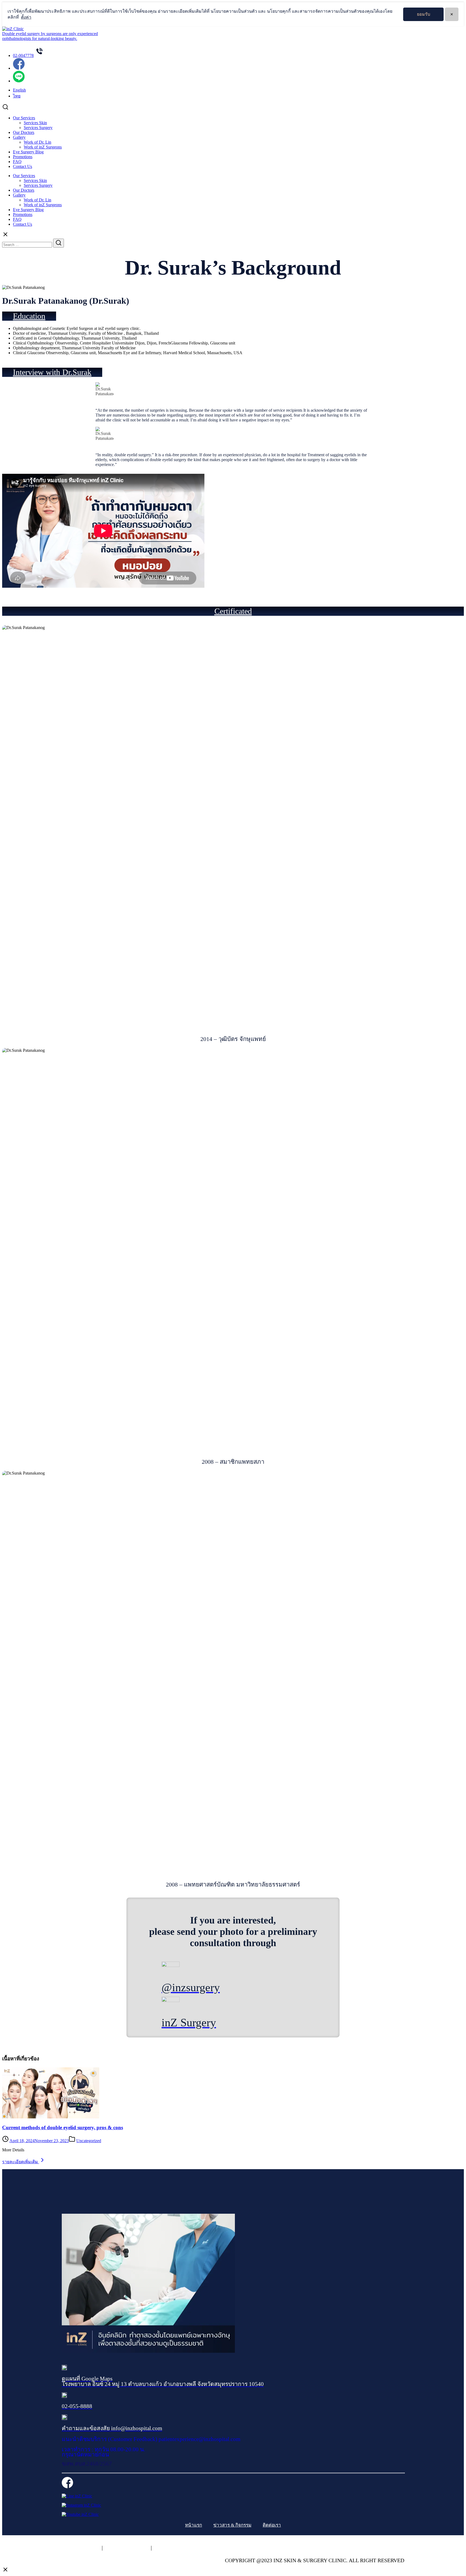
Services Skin (35, 123)
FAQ (17, 162)
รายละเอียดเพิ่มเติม (21, 2162)
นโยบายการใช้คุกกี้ (127, 2548)
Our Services (24, 118)
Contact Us (23, 166)
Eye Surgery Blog (28, 152)
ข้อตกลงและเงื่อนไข (177, 2548)
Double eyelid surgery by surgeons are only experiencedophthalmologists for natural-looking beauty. (50, 36)
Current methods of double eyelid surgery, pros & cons (63, 2127)
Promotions (23, 157)
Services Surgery (38, 128)
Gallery (19, 137)
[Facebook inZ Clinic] (67, 2487)
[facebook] (19, 68)
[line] (19, 81)
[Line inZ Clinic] (77, 2496)
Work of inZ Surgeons (43, 147)
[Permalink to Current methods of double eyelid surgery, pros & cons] (51, 2117)
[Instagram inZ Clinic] (81, 2505)
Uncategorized (89, 2141)
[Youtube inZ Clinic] (80, 2514)
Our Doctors (24, 132)
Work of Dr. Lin (37, 142)
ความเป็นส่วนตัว (81, 2548)
